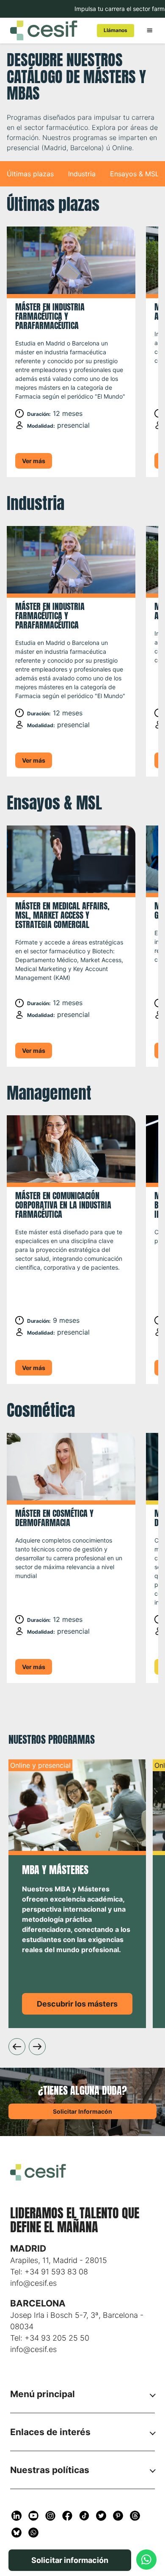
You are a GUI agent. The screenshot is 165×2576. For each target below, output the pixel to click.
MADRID (28, 2248)
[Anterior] (17, 2047)
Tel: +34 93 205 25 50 (50, 2338)
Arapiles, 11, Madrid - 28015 (59, 2260)
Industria (82, 174)
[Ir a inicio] (47, 30)
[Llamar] (146, 2560)
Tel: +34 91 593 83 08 (49, 2272)
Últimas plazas (30, 174)
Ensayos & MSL (135, 174)
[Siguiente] (37, 2047)
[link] (115, 31)
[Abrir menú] (150, 30)
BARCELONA (38, 2303)
